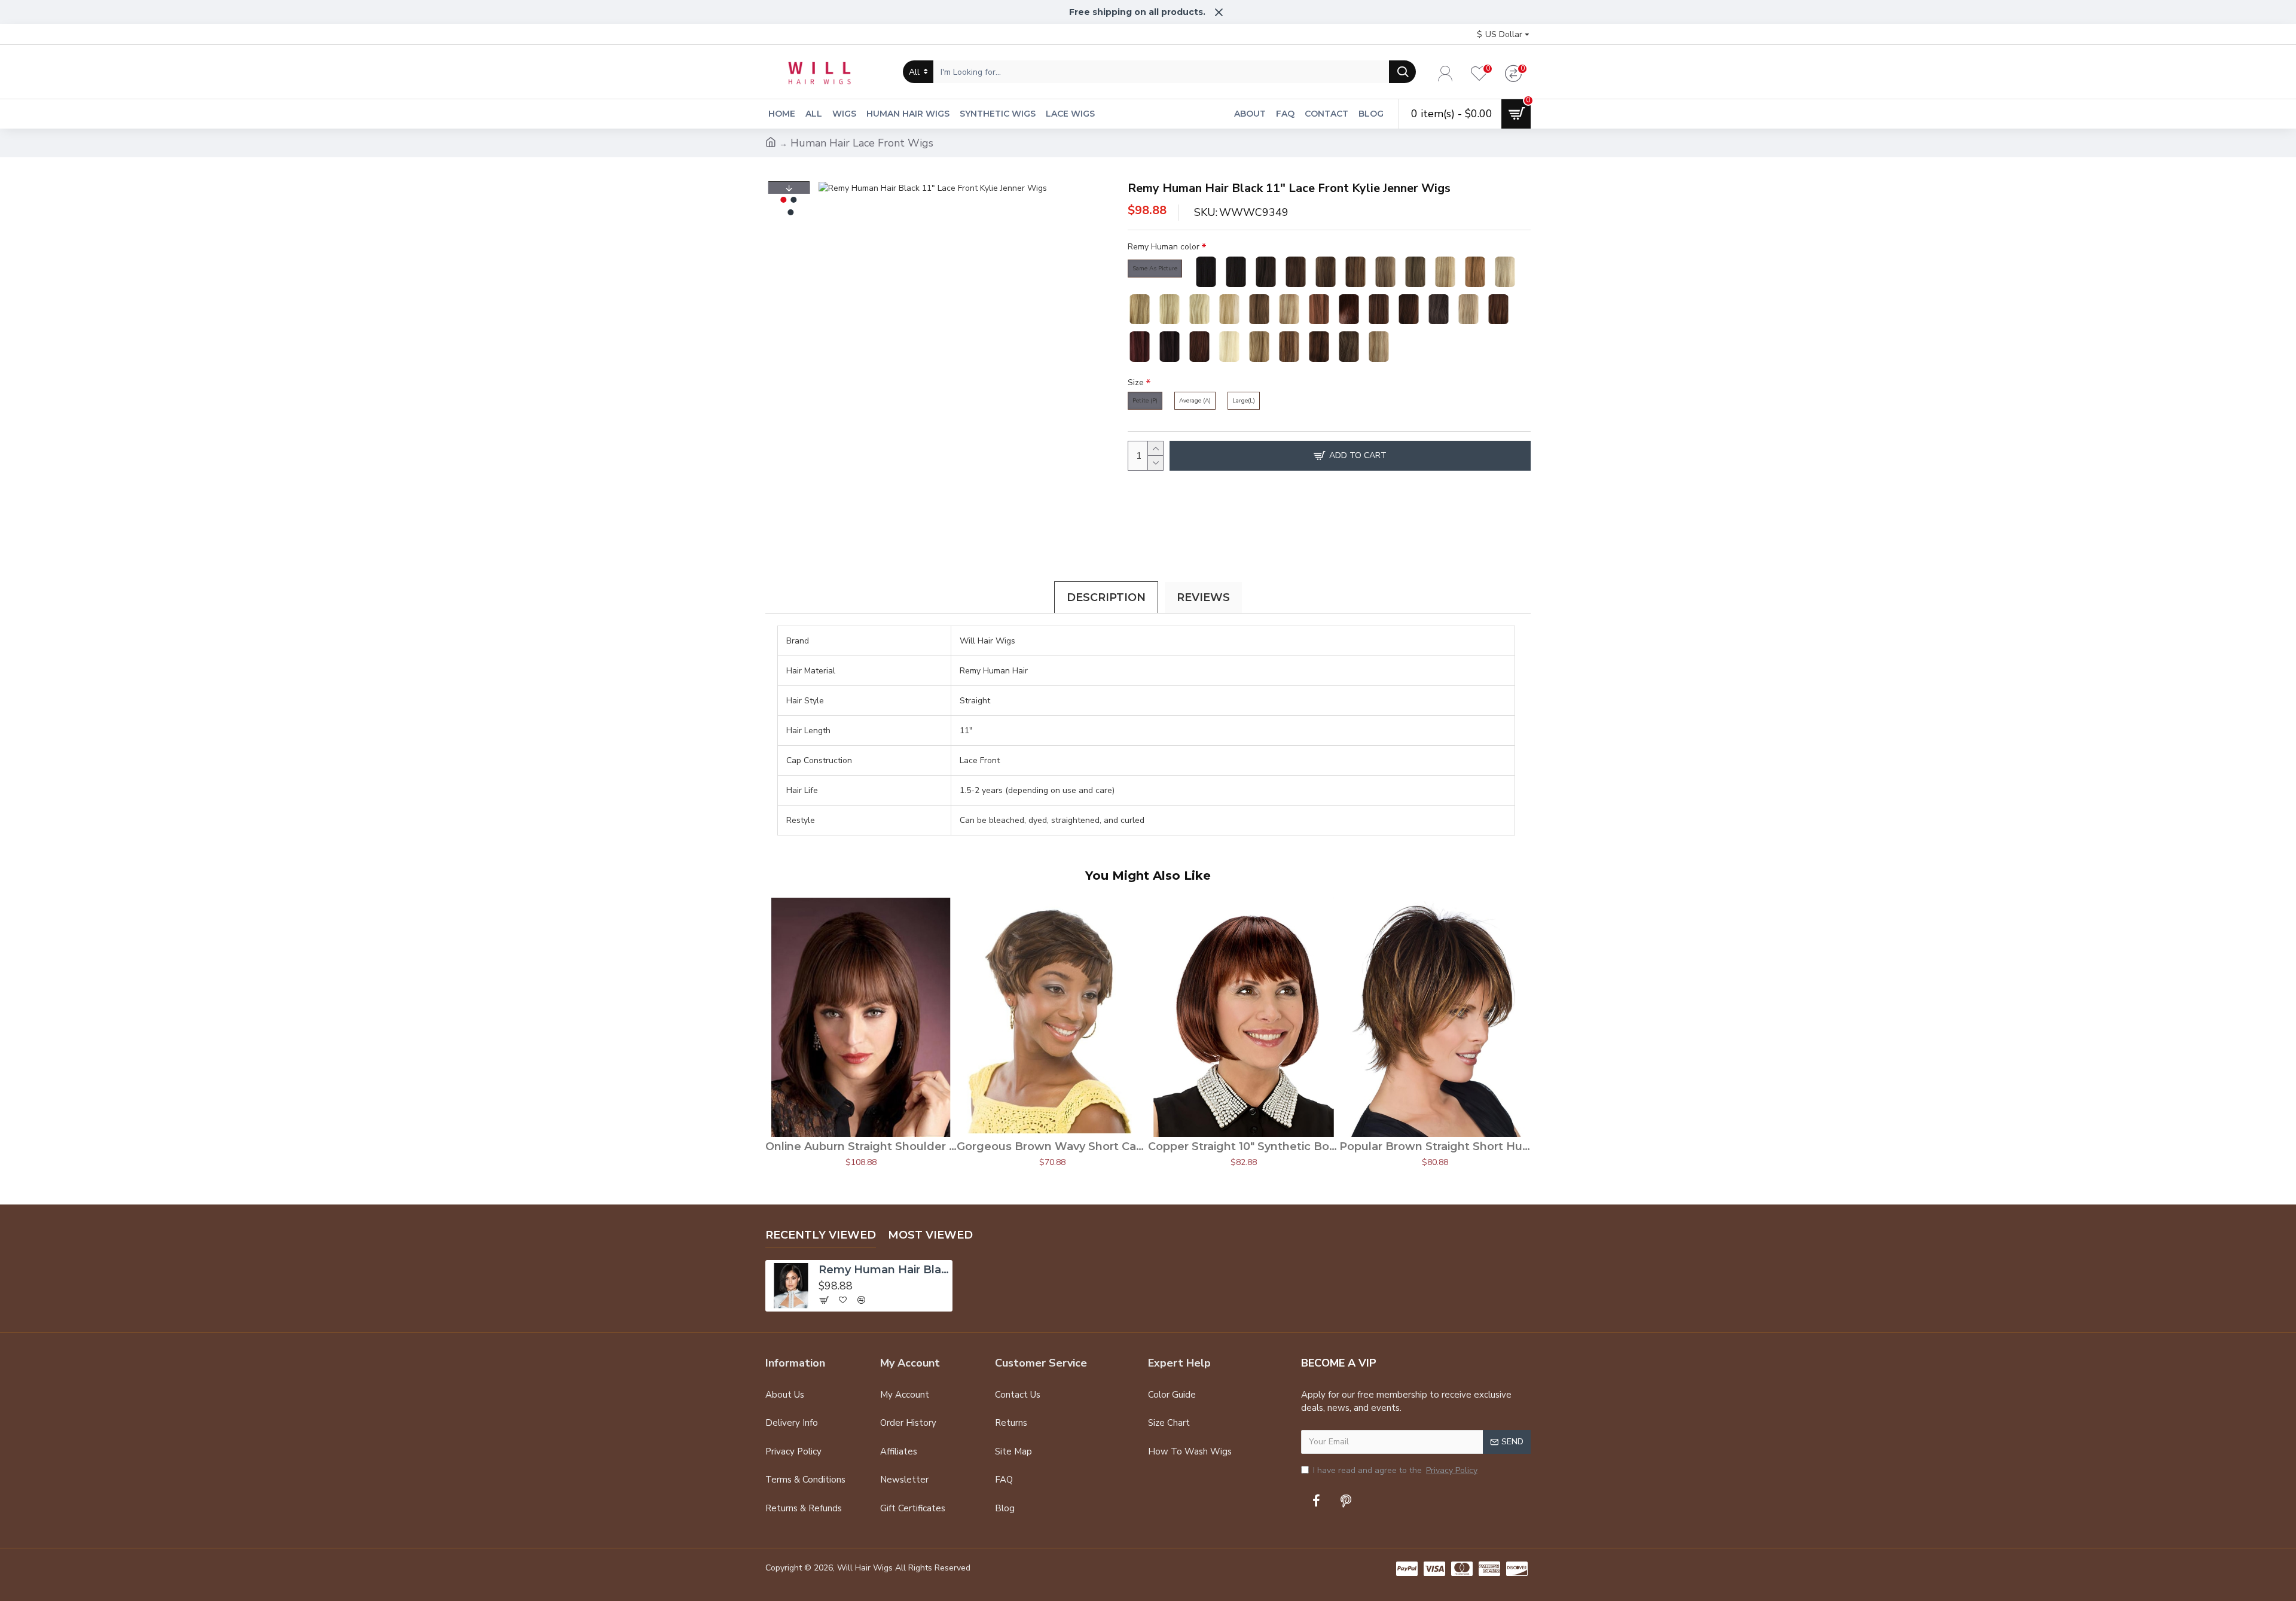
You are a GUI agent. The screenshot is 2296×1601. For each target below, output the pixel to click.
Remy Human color (1164, 247)
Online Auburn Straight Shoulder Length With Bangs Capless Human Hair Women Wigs (861, 1146)
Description (1106, 597)
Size (1136, 382)
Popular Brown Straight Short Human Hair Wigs (1435, 1146)
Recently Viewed (821, 1235)
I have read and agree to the (1395, 1470)
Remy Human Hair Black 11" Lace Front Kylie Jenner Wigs (884, 1270)
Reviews (1203, 597)
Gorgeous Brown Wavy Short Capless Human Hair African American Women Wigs (1052, 1146)
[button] (789, 188)
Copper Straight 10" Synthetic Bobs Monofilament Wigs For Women (1244, 1146)
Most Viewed (930, 1235)
